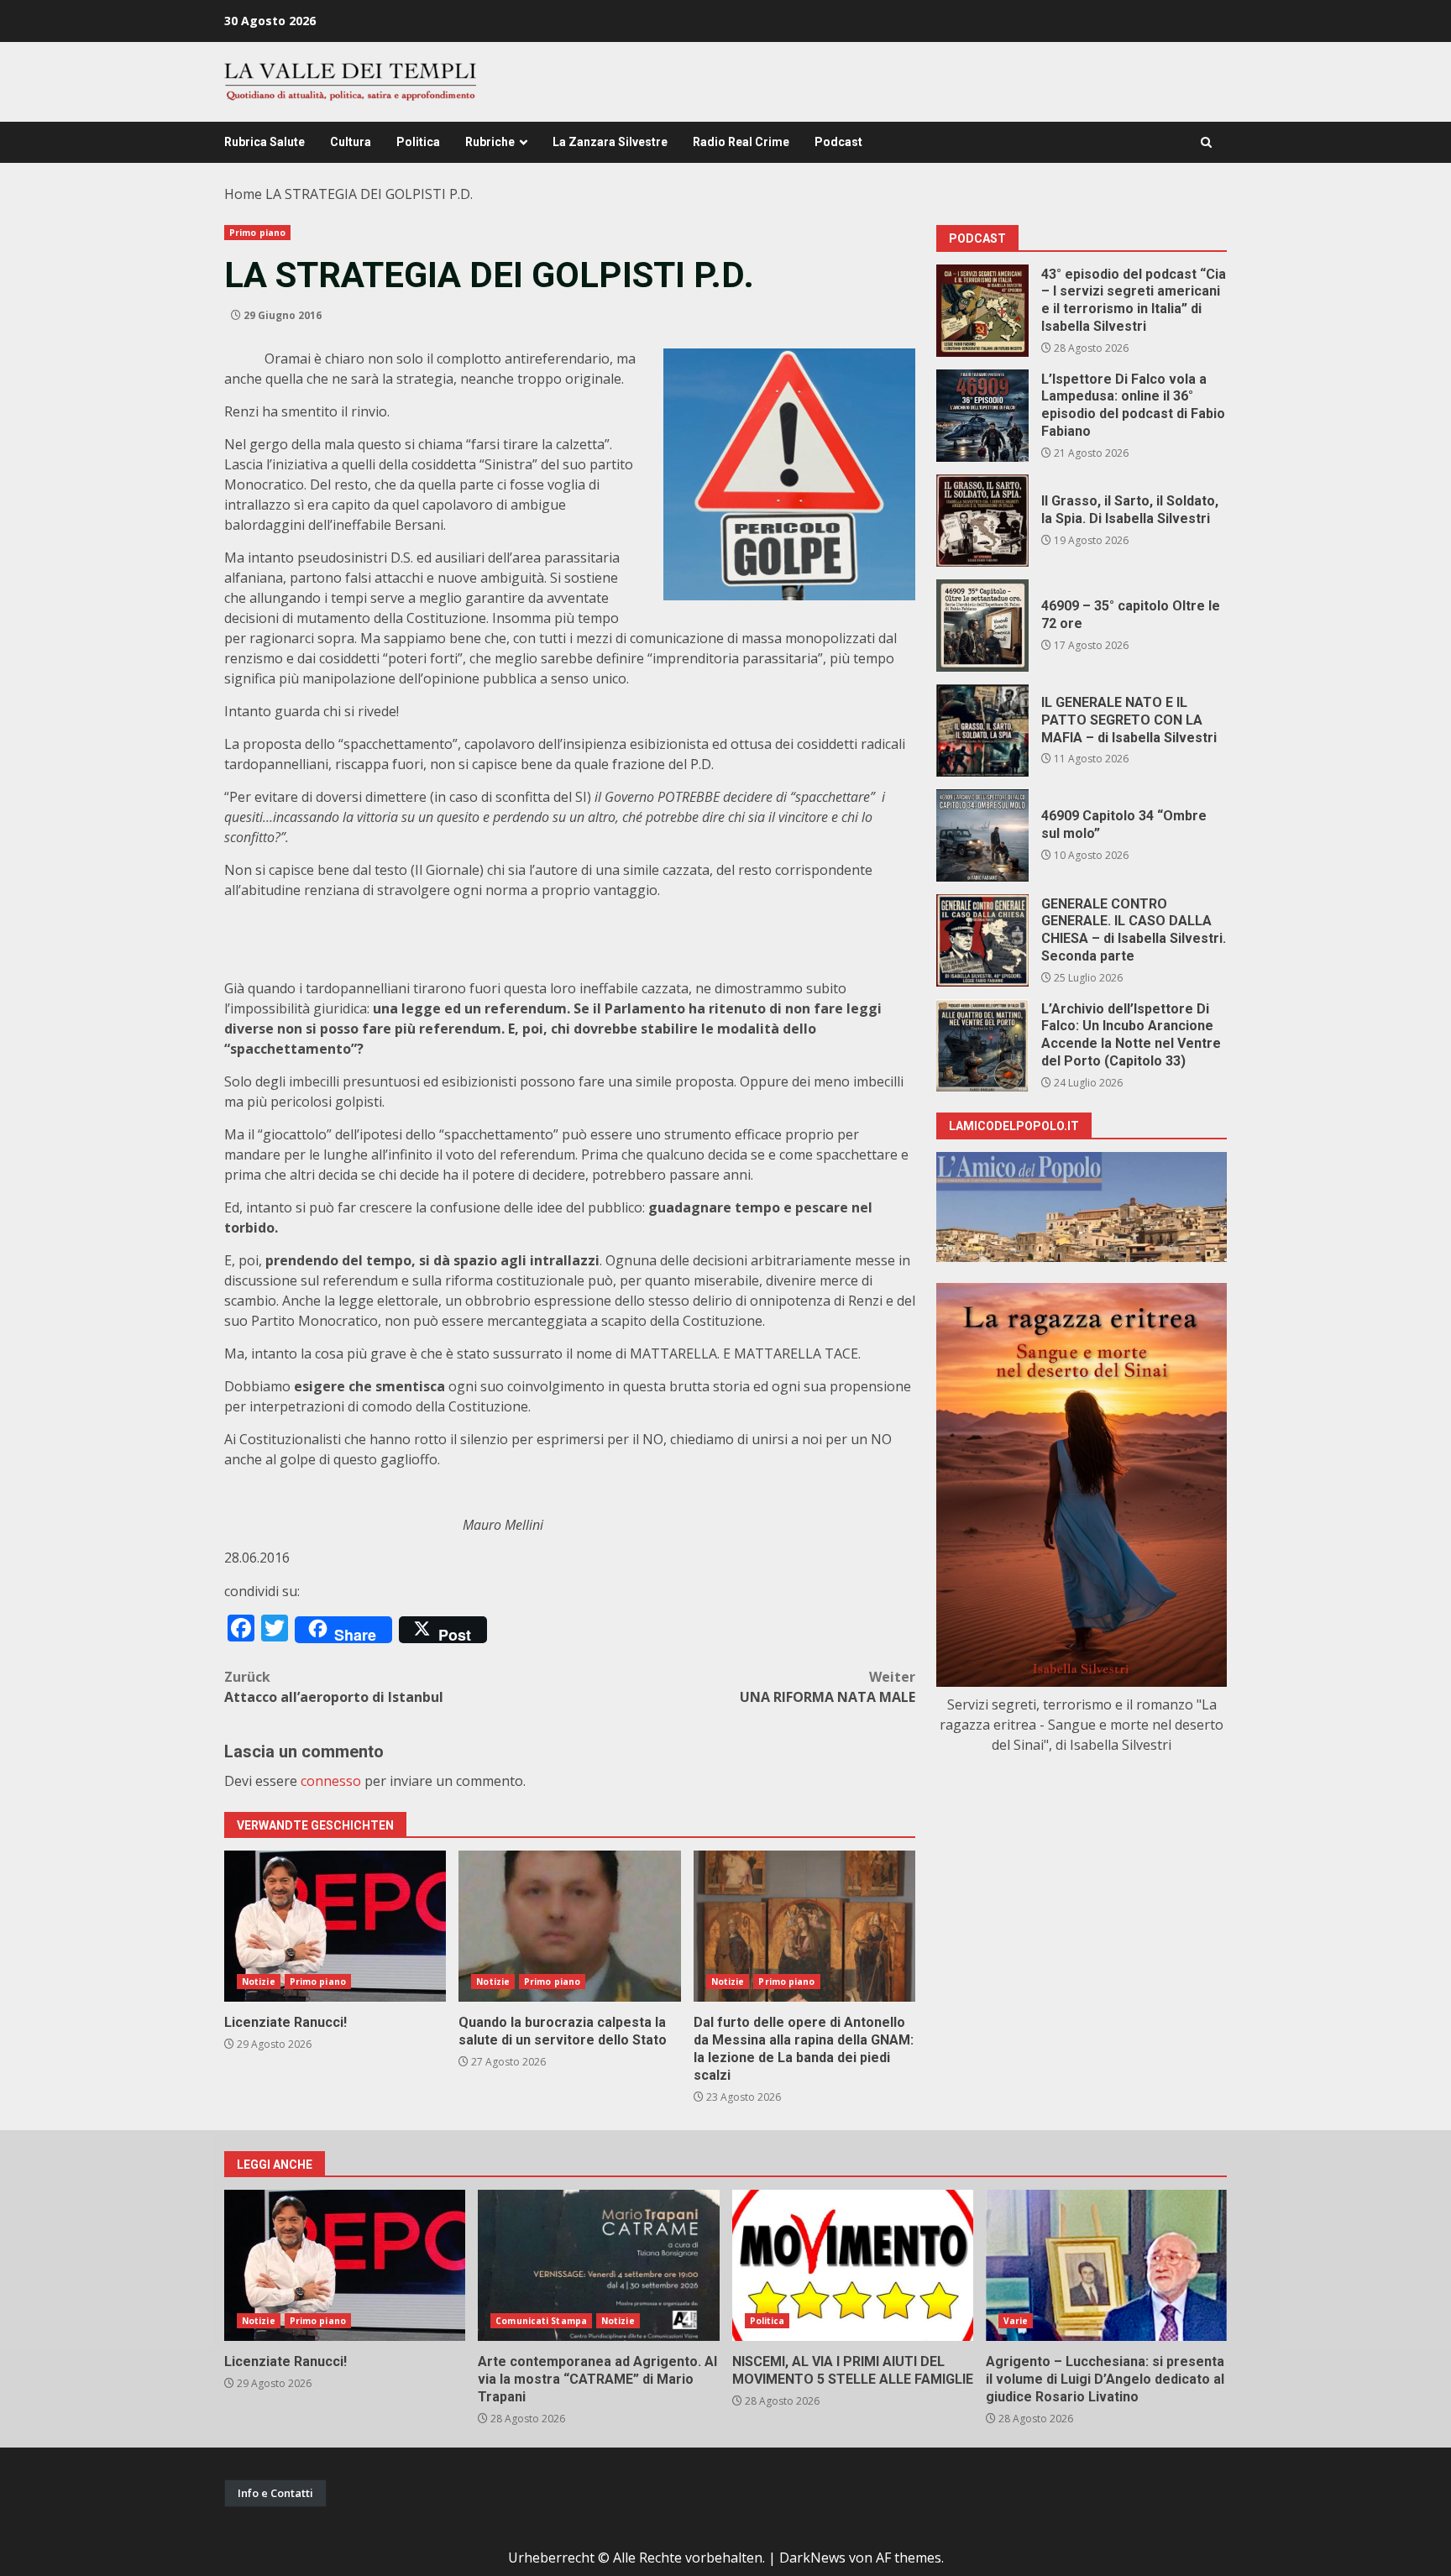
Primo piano (257, 233)
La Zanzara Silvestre (610, 142)
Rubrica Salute (265, 142)
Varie (1016, 2321)
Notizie (259, 1982)
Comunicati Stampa (541, 2321)
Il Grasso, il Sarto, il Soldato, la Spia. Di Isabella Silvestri (982, 521)
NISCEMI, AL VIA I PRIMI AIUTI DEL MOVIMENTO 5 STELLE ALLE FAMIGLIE (853, 2265)
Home (243, 194)
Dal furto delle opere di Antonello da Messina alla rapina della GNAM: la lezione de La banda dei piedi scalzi (804, 1926)
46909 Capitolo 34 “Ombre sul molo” (982, 835)
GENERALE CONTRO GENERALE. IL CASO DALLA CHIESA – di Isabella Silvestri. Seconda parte (982, 940)
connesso (331, 1781)
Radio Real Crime (741, 142)
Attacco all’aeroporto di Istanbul (334, 1687)
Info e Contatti (275, 2493)
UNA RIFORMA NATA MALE (828, 1687)
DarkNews (812, 2558)
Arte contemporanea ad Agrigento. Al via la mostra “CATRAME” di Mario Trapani (598, 2265)
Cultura (351, 142)
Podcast (838, 142)
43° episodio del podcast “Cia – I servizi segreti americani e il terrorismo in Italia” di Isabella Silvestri (982, 311)
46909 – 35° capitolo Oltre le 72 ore (982, 626)
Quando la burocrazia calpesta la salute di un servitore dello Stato (569, 1926)
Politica (418, 142)
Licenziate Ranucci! (335, 1926)
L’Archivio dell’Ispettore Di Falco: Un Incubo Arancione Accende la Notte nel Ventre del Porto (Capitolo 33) (982, 1045)
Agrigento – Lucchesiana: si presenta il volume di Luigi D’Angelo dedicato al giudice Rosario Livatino (1106, 2265)
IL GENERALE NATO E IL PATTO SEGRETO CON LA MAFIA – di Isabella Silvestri (982, 730)
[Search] (1206, 142)
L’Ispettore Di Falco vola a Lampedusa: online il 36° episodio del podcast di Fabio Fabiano (982, 416)
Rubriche (490, 142)
